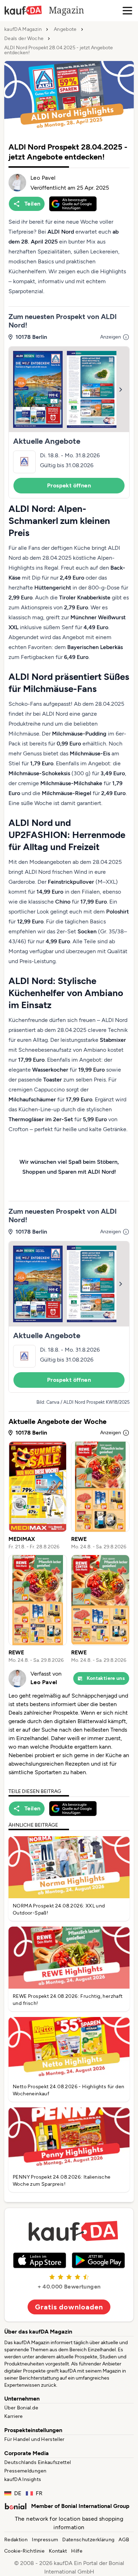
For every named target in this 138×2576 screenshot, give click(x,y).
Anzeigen (111, 337)
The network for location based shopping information (69, 2523)
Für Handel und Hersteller (34, 2439)
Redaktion (16, 2540)
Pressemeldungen (25, 2471)
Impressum (45, 2540)
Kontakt (58, 2551)
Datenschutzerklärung (88, 2540)
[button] (69, 422)
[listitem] (38, 1496)
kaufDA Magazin (23, 29)
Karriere (14, 2416)
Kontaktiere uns (106, 1678)
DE (18, 2493)
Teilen (32, 204)
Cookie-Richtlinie (24, 2551)
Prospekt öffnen (69, 485)
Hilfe (77, 2551)
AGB (124, 2540)
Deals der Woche (24, 39)
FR (39, 2493)
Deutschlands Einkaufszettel (38, 2462)
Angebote (65, 29)
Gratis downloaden (69, 2307)
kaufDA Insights (23, 2479)
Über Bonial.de (21, 2408)
